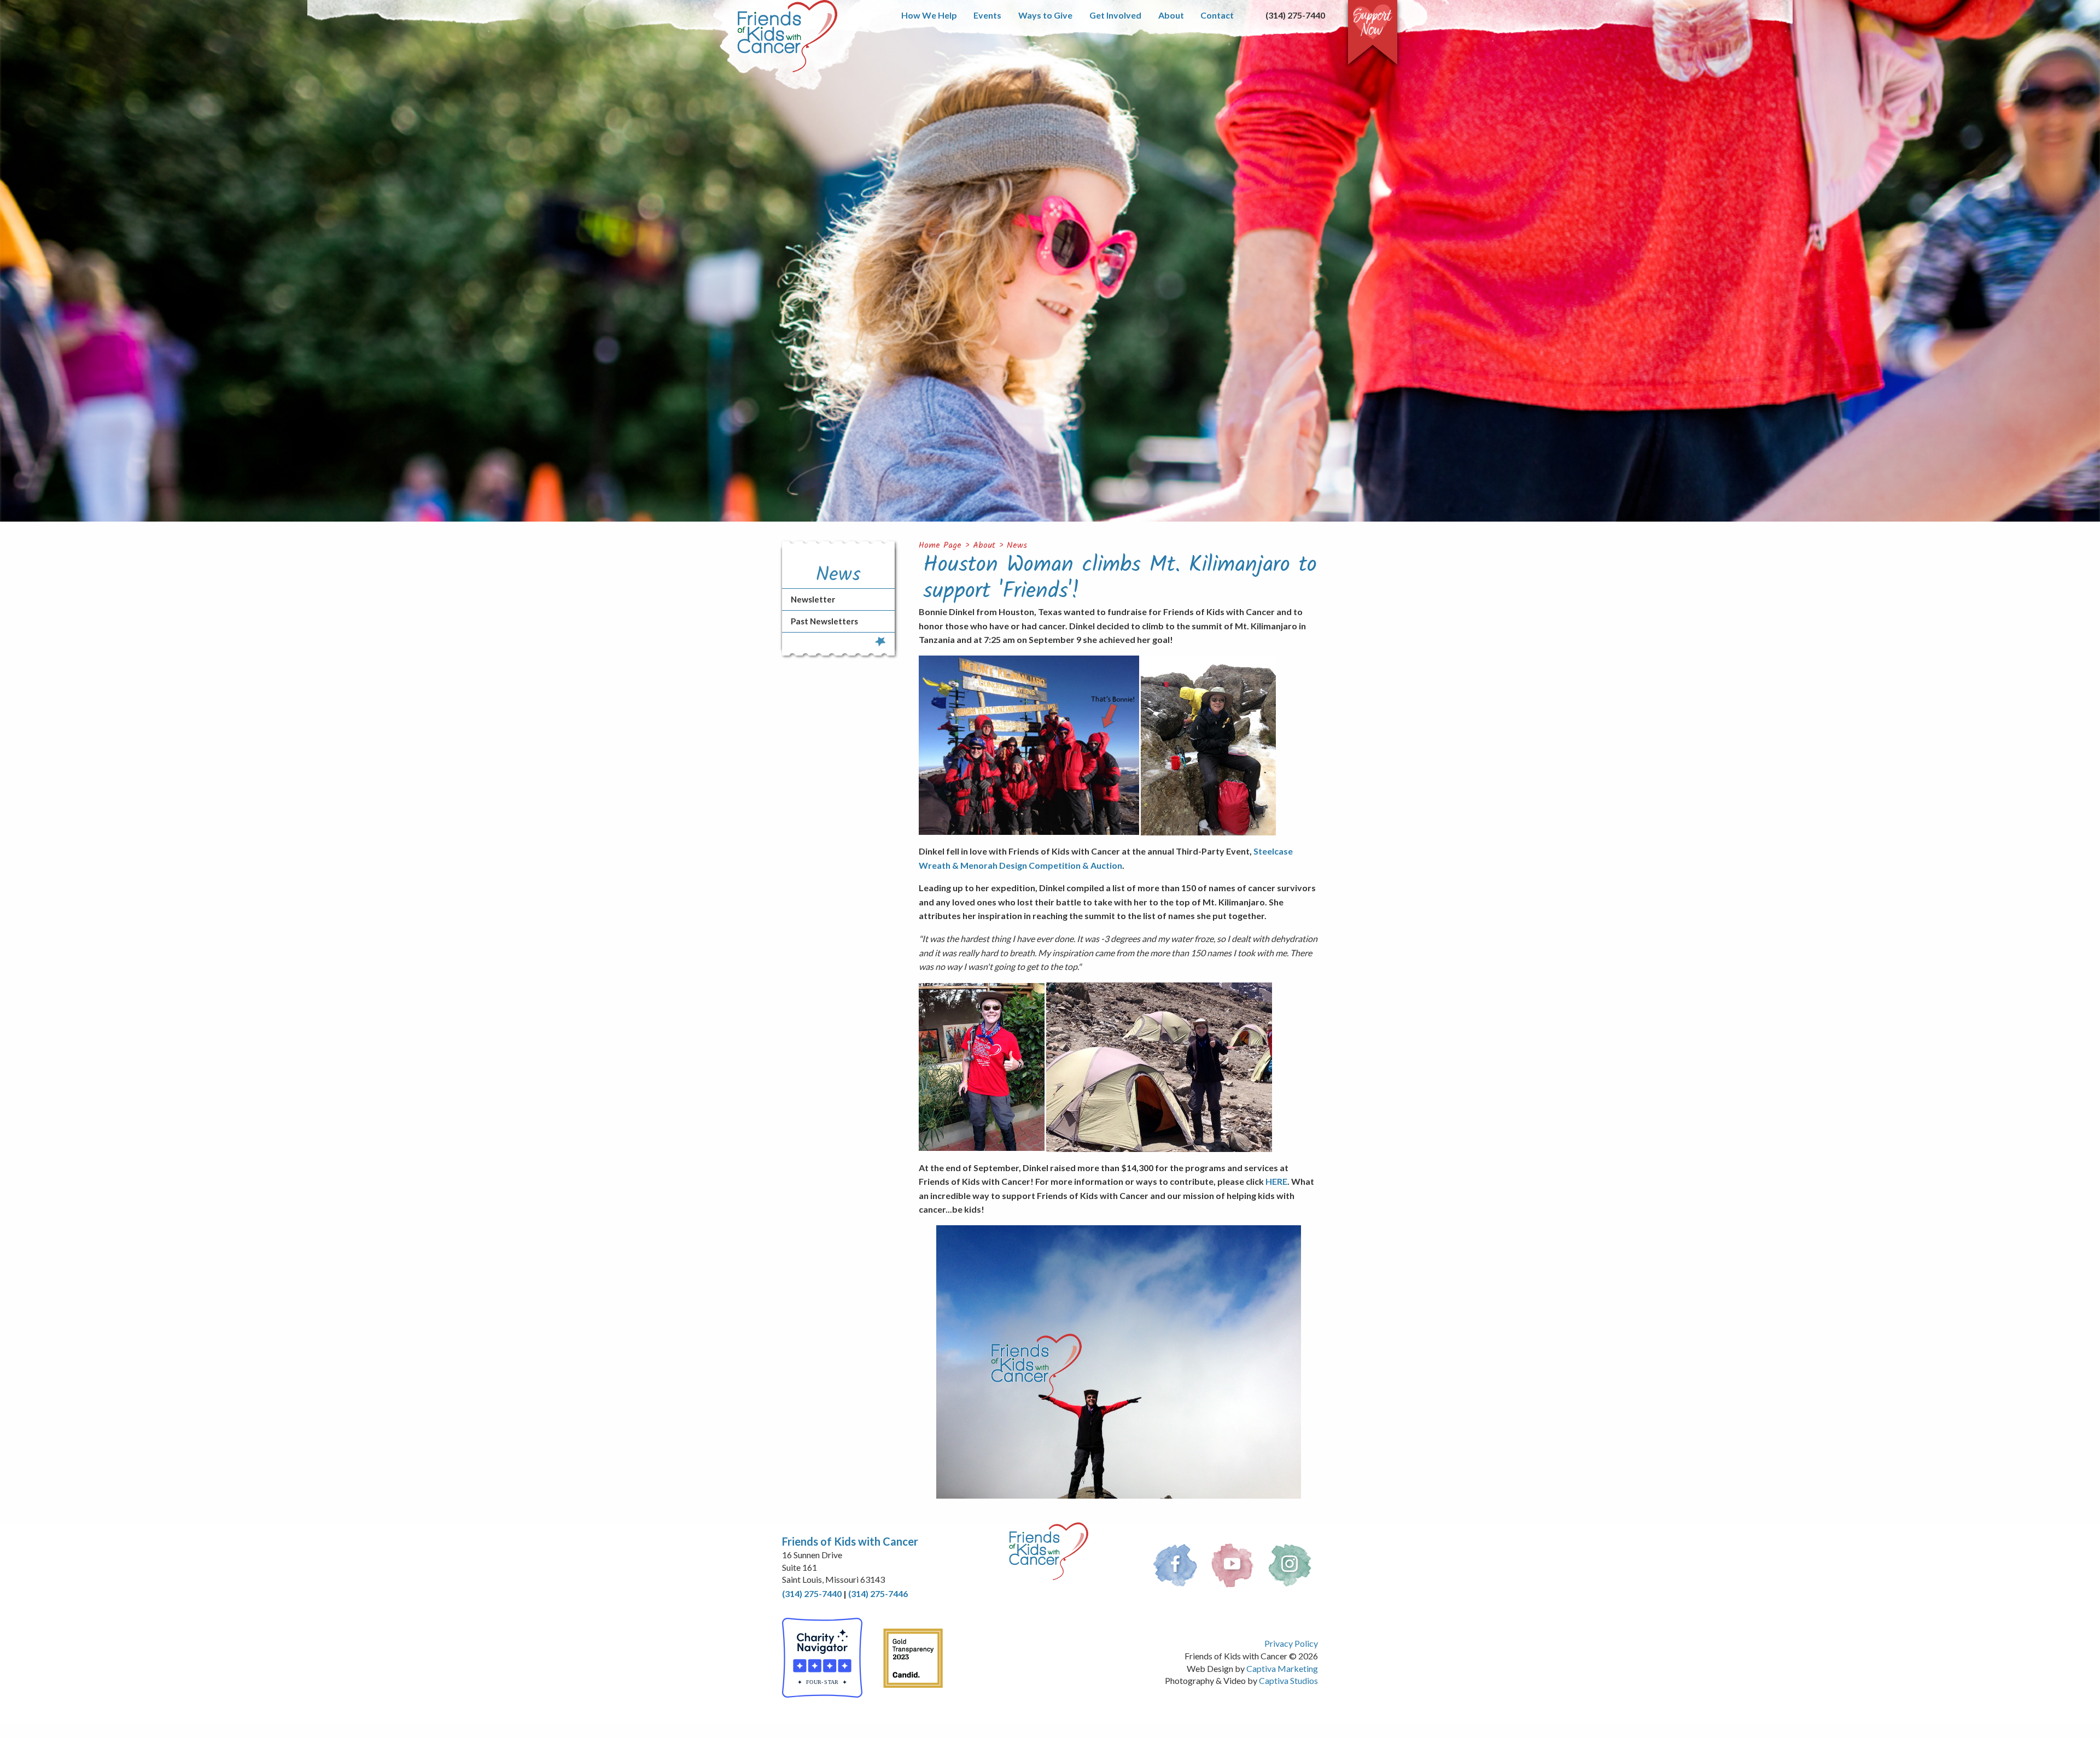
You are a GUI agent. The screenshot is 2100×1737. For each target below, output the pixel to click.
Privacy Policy (1291, 1643)
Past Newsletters (824, 621)
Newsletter (813, 599)
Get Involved (1115, 15)
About (1171, 15)
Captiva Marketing (1282, 1668)
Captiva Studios (1288, 1680)
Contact (1217, 15)
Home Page (940, 545)
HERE (1276, 1181)
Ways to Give (1045, 15)
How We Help (929, 15)
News (1017, 545)
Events (987, 15)
